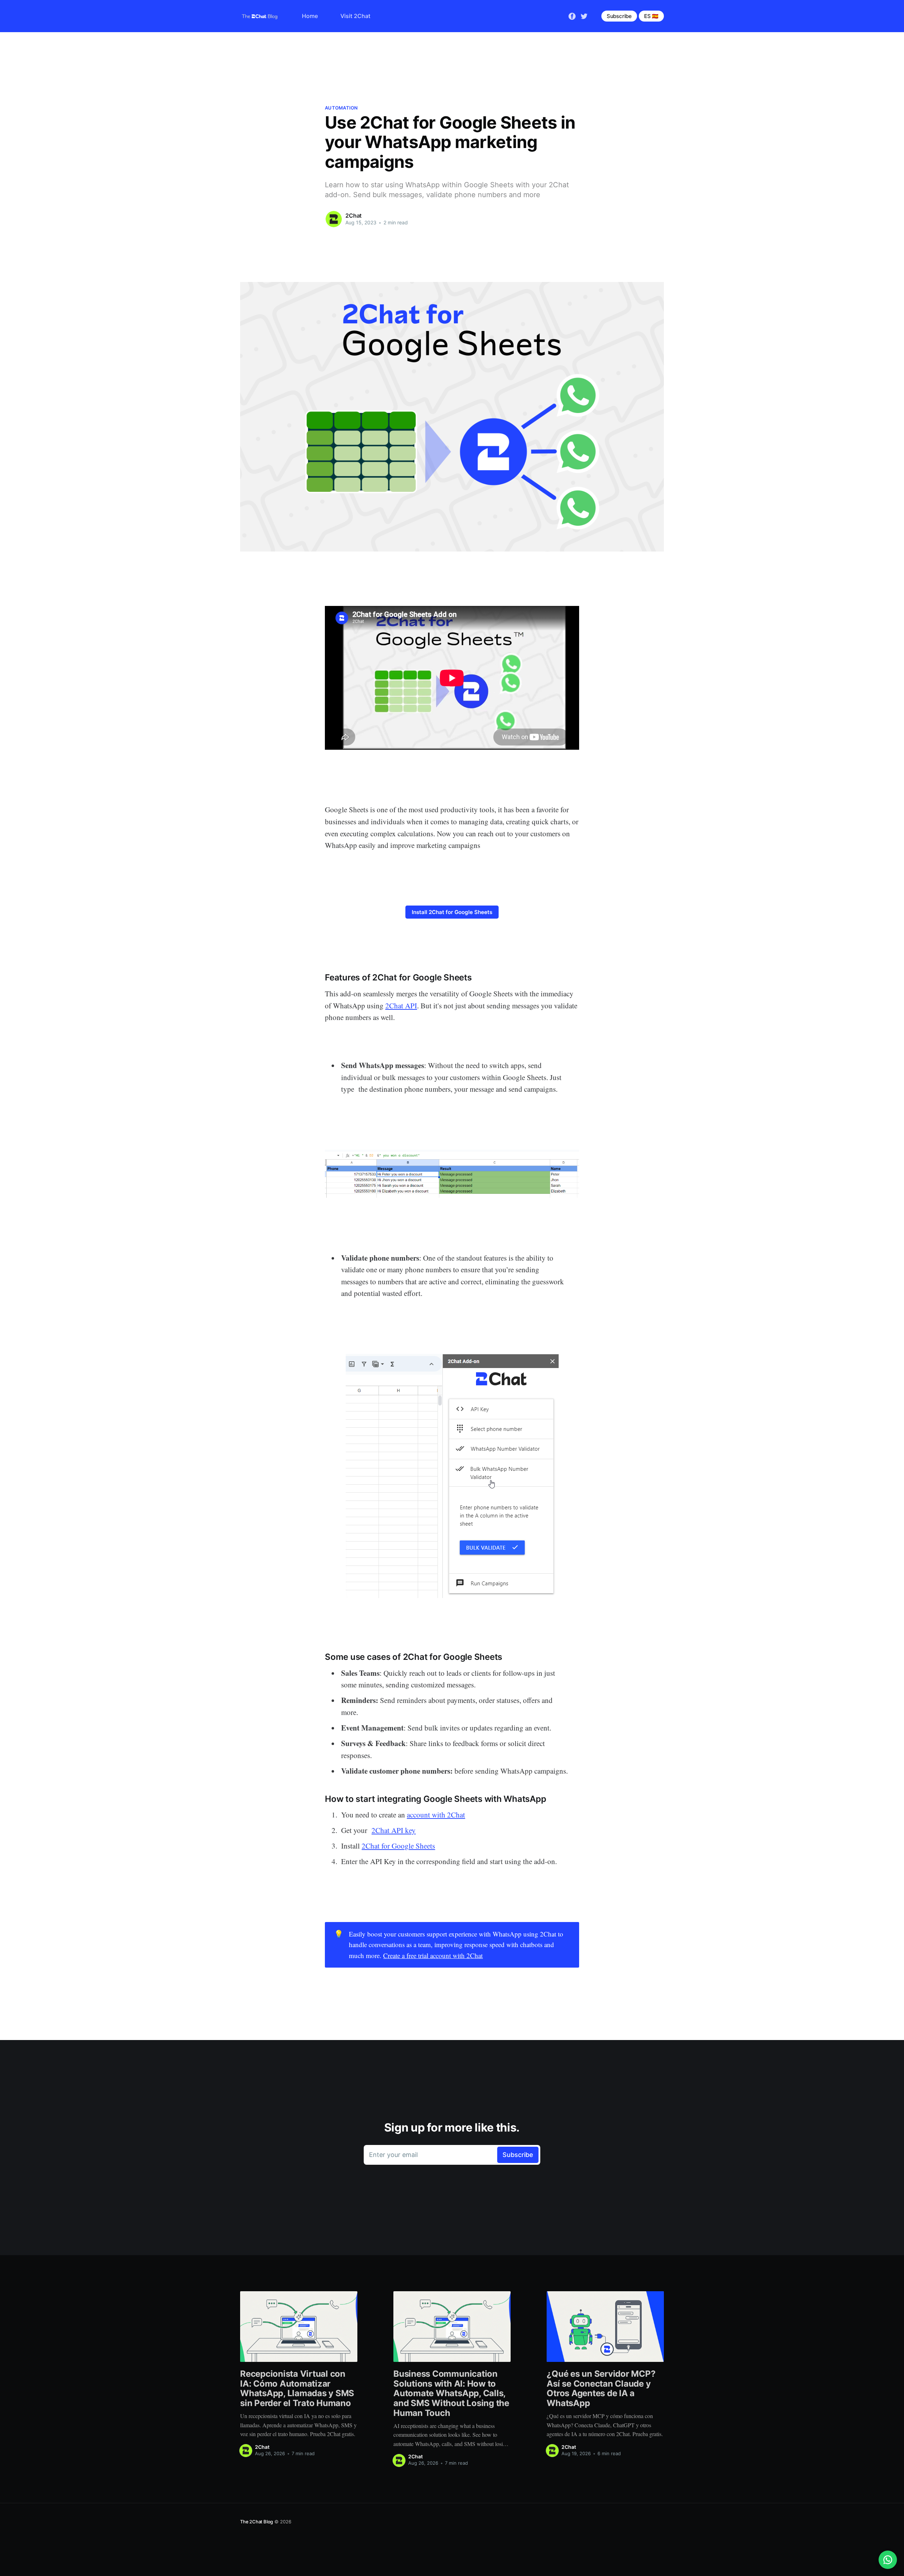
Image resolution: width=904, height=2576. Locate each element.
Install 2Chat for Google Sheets (452, 912)
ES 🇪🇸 (651, 16)
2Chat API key (394, 1830)
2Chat (353, 216)
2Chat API (401, 1006)
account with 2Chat (436, 1815)
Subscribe (619, 16)
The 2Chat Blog (257, 2522)
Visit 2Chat (355, 16)
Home (310, 16)
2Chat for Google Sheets (398, 1846)
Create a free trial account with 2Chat (433, 1955)
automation (341, 108)
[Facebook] (572, 16)
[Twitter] (584, 16)
